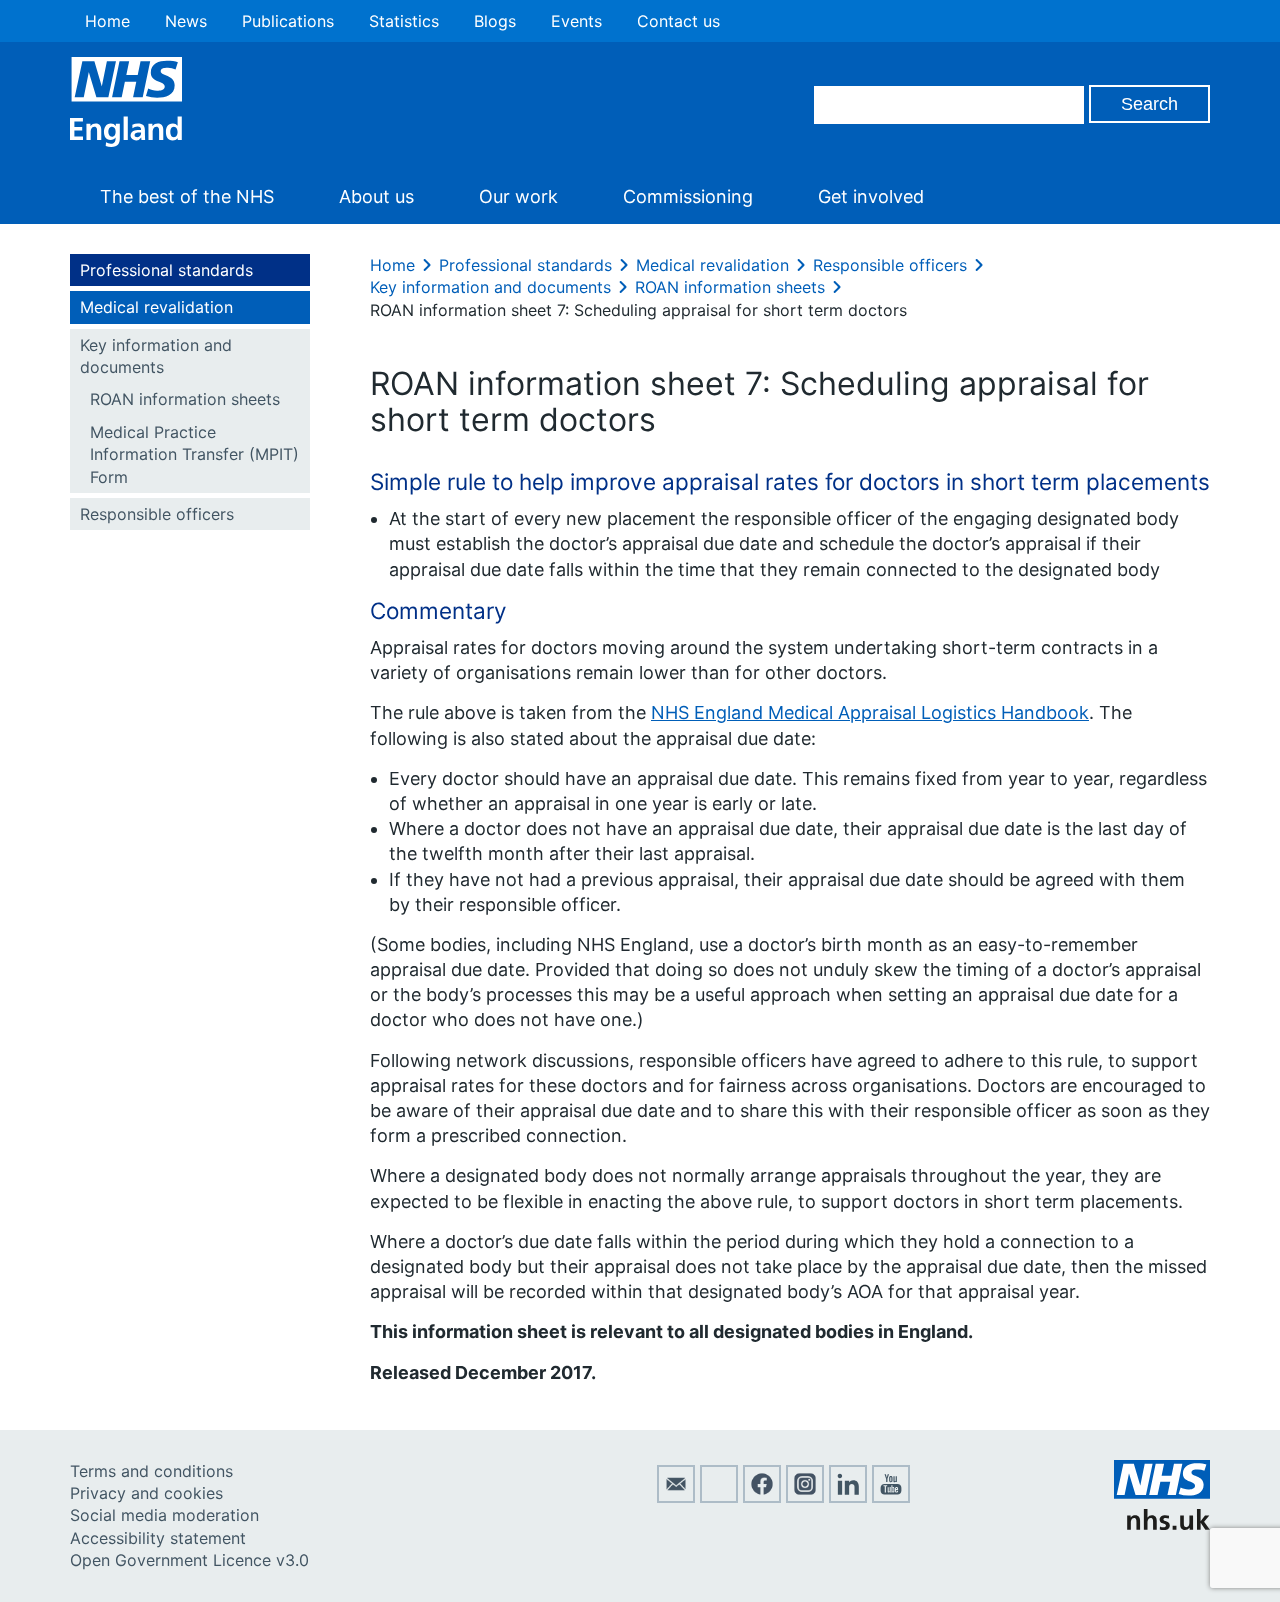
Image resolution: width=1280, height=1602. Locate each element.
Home (107, 21)
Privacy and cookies (146, 1493)
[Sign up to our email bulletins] (676, 1497)
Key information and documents (156, 356)
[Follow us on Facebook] (762, 1497)
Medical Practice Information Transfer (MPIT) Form (194, 454)
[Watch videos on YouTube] (891, 1497)
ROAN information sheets (185, 399)
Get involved (871, 196)
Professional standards (166, 270)
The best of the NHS (187, 196)
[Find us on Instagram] (805, 1497)
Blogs (495, 21)
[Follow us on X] (719, 1497)
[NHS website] (1162, 1524)
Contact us (678, 21)
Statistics (404, 21)
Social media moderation (164, 1515)
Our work (518, 196)
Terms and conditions (151, 1471)
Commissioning (688, 196)
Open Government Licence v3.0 (189, 1560)
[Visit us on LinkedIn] (848, 1497)
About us (376, 196)
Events (576, 21)
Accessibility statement (158, 1538)
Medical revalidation (156, 307)
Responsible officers (157, 514)
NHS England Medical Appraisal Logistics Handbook (870, 712)
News (186, 21)
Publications (288, 21)
